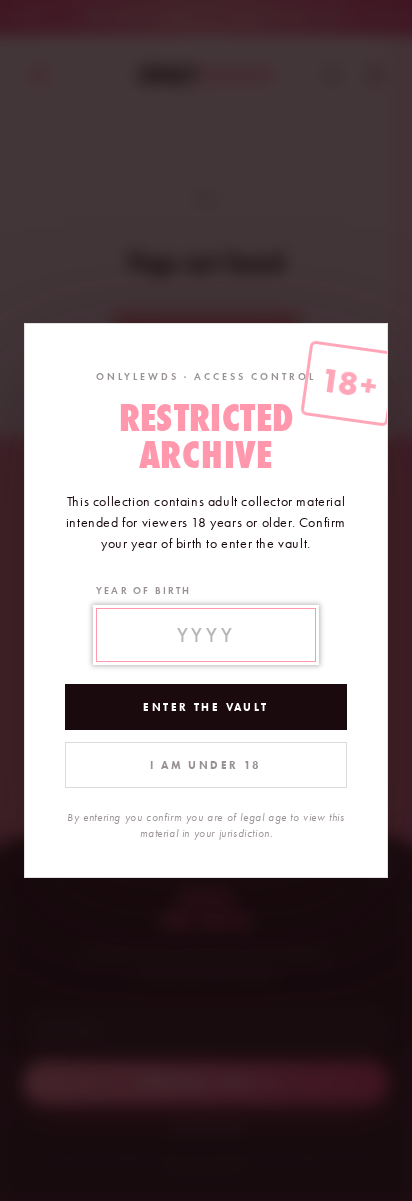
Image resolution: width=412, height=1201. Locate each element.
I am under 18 (205, 765)
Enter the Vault (205, 707)
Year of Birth (144, 590)
